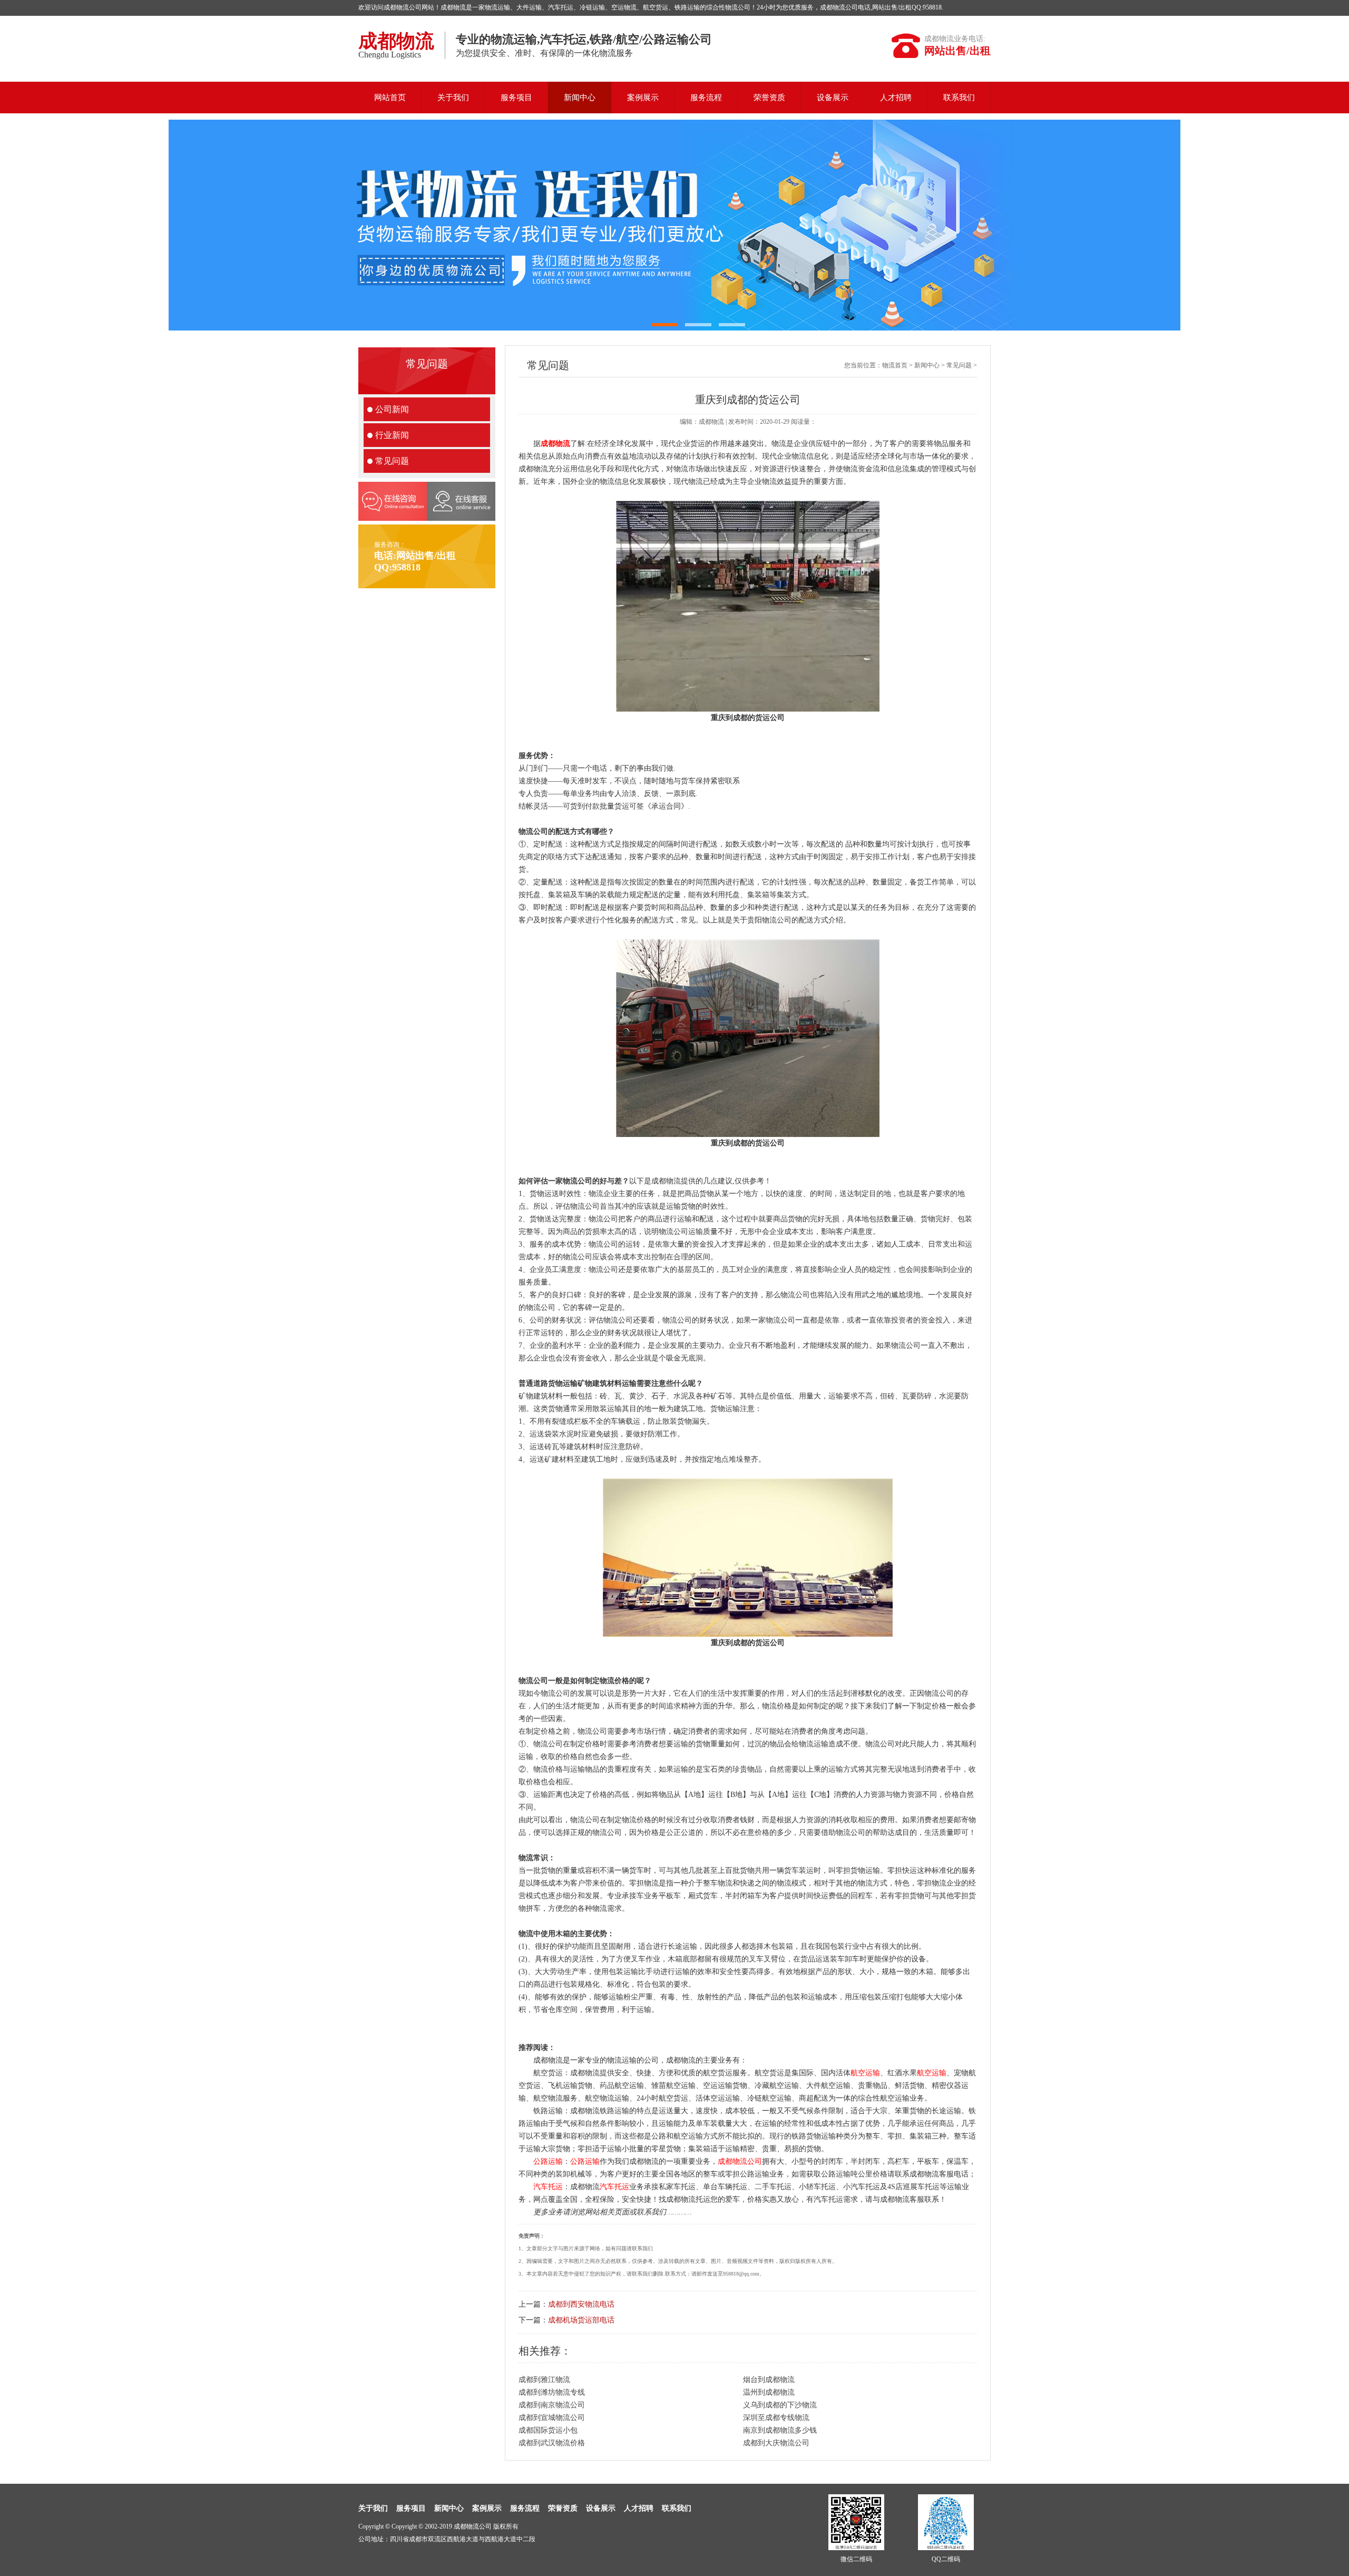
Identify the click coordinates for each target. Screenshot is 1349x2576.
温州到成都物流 (769, 2392)
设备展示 (833, 98)
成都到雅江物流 (544, 2380)
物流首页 (895, 365)
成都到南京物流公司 (552, 2405)
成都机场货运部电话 (581, 2320)
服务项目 (516, 98)
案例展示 (643, 98)
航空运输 (865, 2073)
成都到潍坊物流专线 (552, 2392)
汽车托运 (548, 2187)
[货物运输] (674, 225)
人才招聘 (896, 98)
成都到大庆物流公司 (776, 2443)
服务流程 (706, 98)
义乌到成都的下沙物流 (780, 2405)
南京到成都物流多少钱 (780, 2430)
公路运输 (548, 2161)
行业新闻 (392, 435)
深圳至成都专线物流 (776, 2418)
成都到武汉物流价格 (552, 2443)
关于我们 (453, 98)
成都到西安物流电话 (581, 2304)
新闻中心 (580, 98)
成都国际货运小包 (548, 2430)
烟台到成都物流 (769, 2380)
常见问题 (392, 461)
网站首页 (390, 98)
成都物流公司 (740, 2161)
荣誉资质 (769, 98)
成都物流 (555, 444)
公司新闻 (392, 409)
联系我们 (959, 98)
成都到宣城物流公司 (552, 2418)
